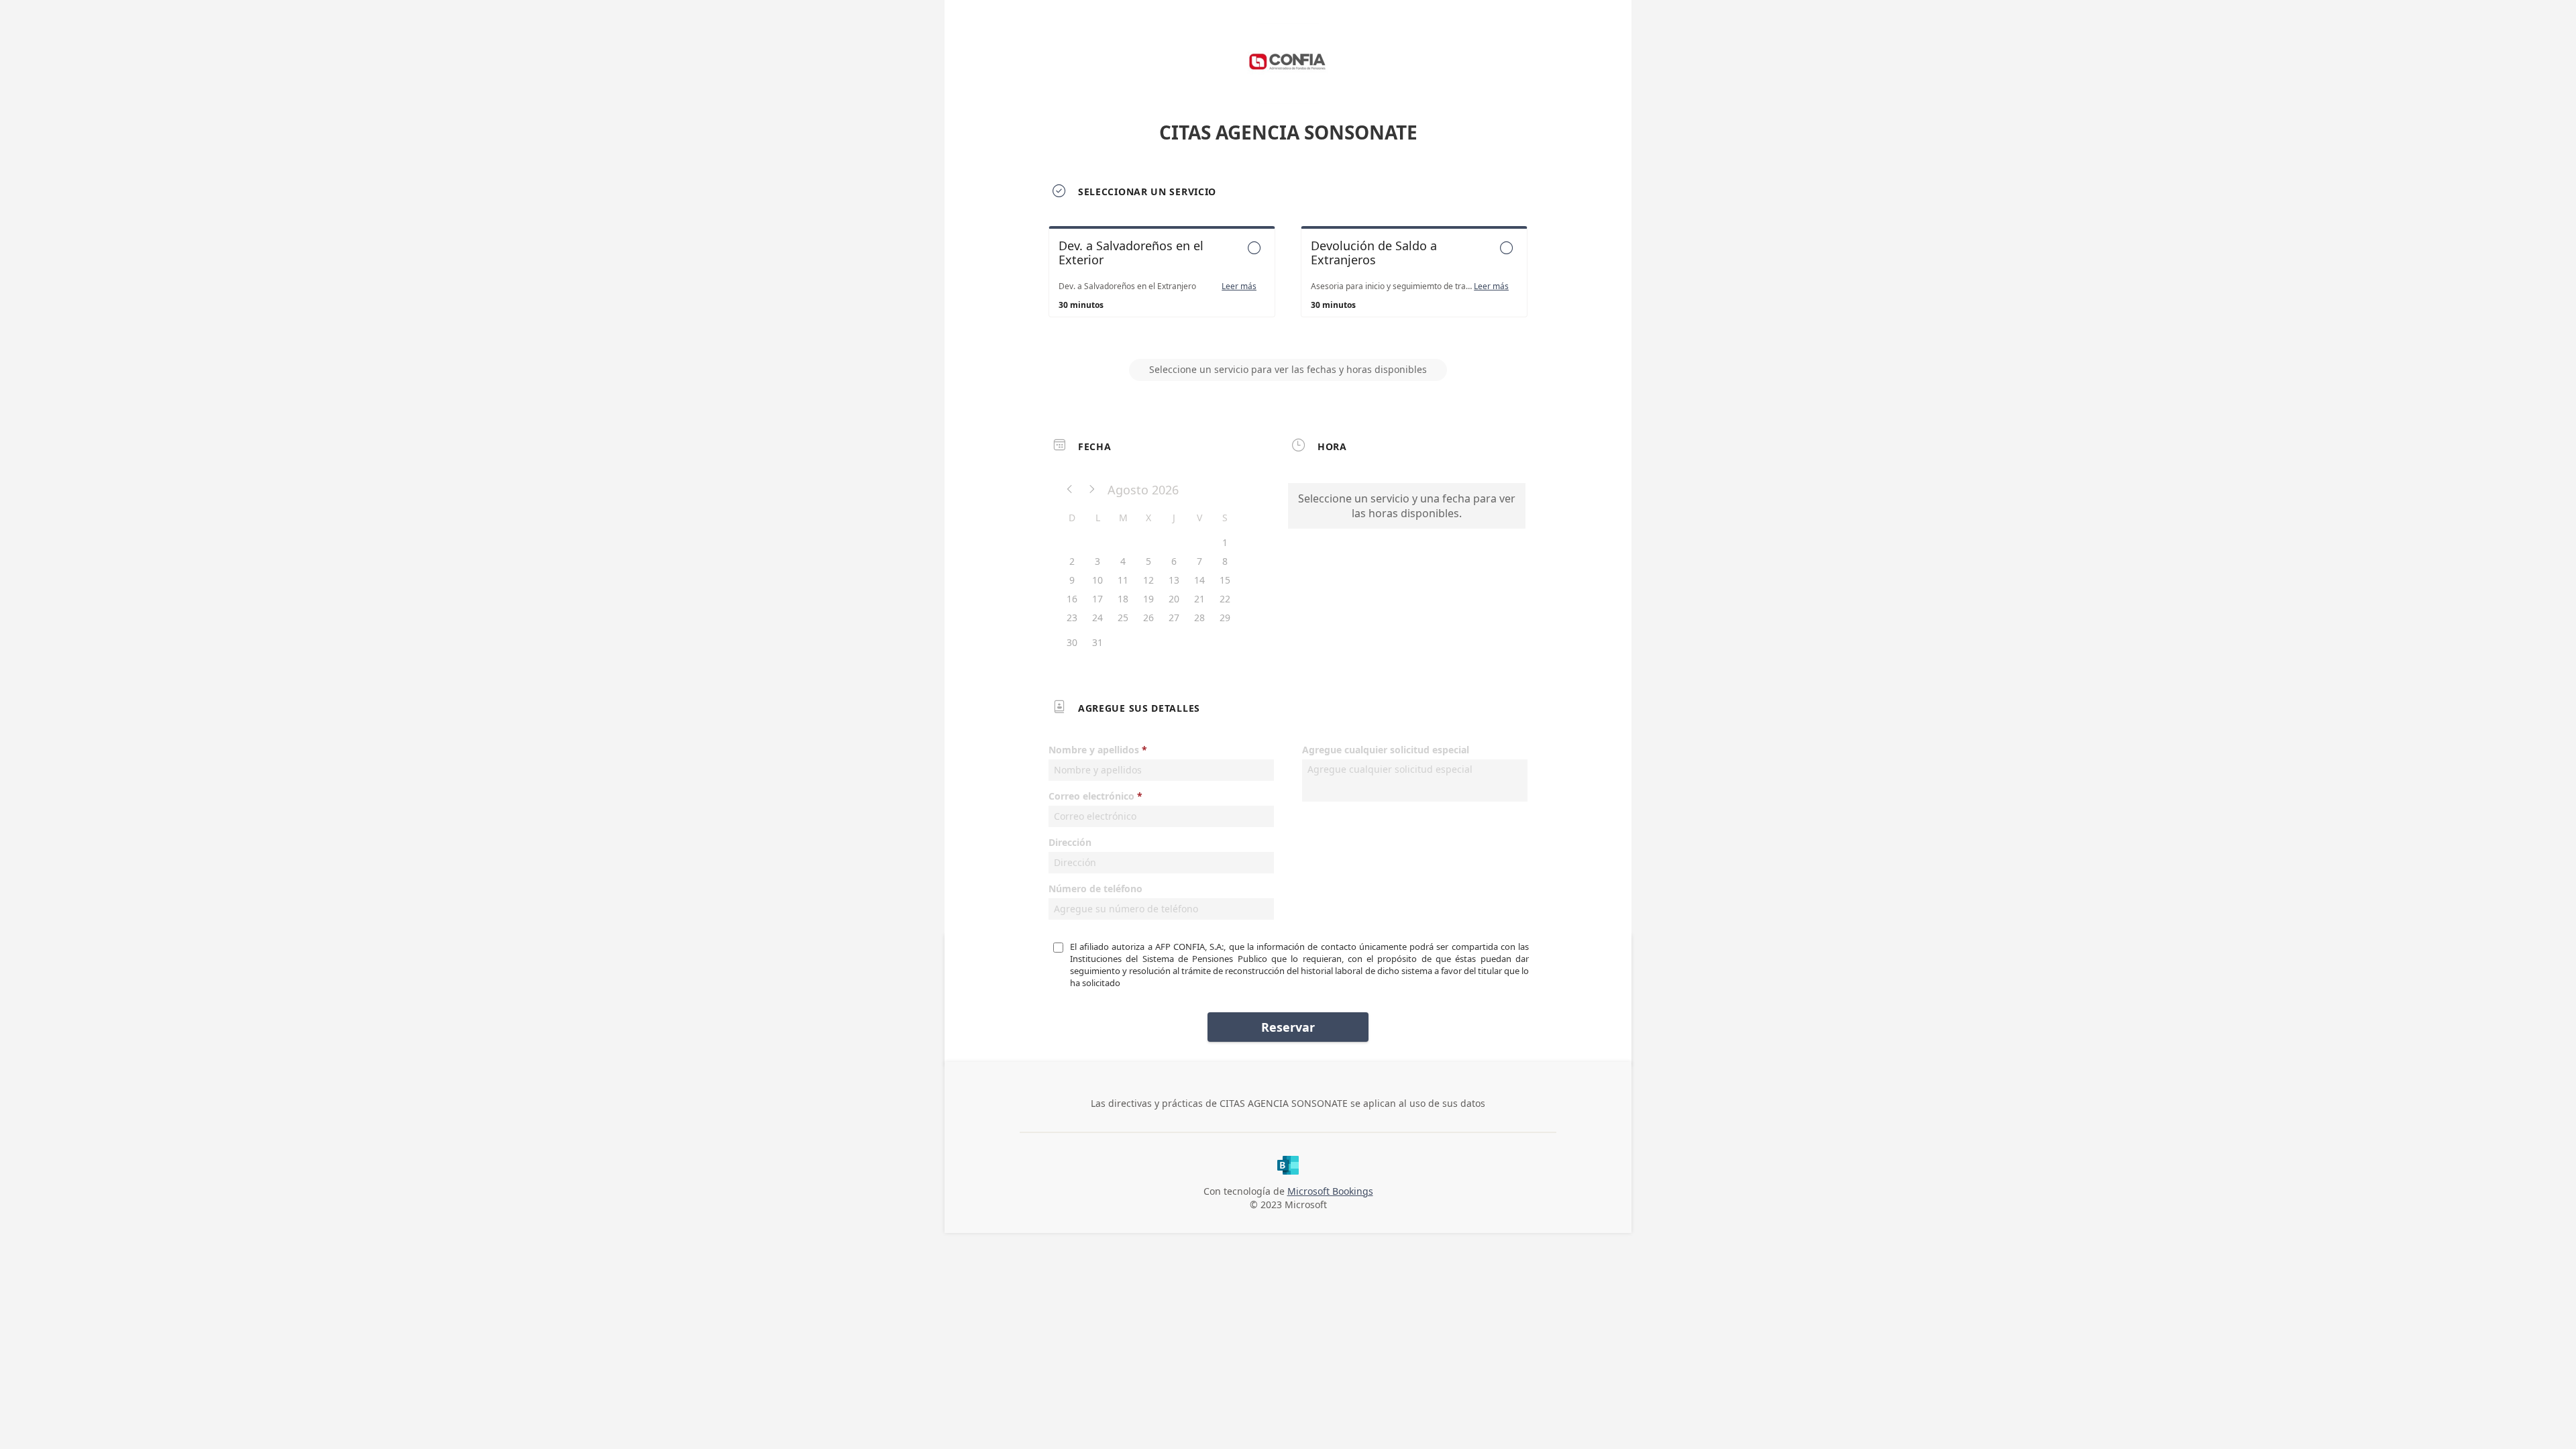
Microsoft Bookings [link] (1330, 1191)
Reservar (1288, 1027)
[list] (1288, 284)
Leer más (1239, 286)
